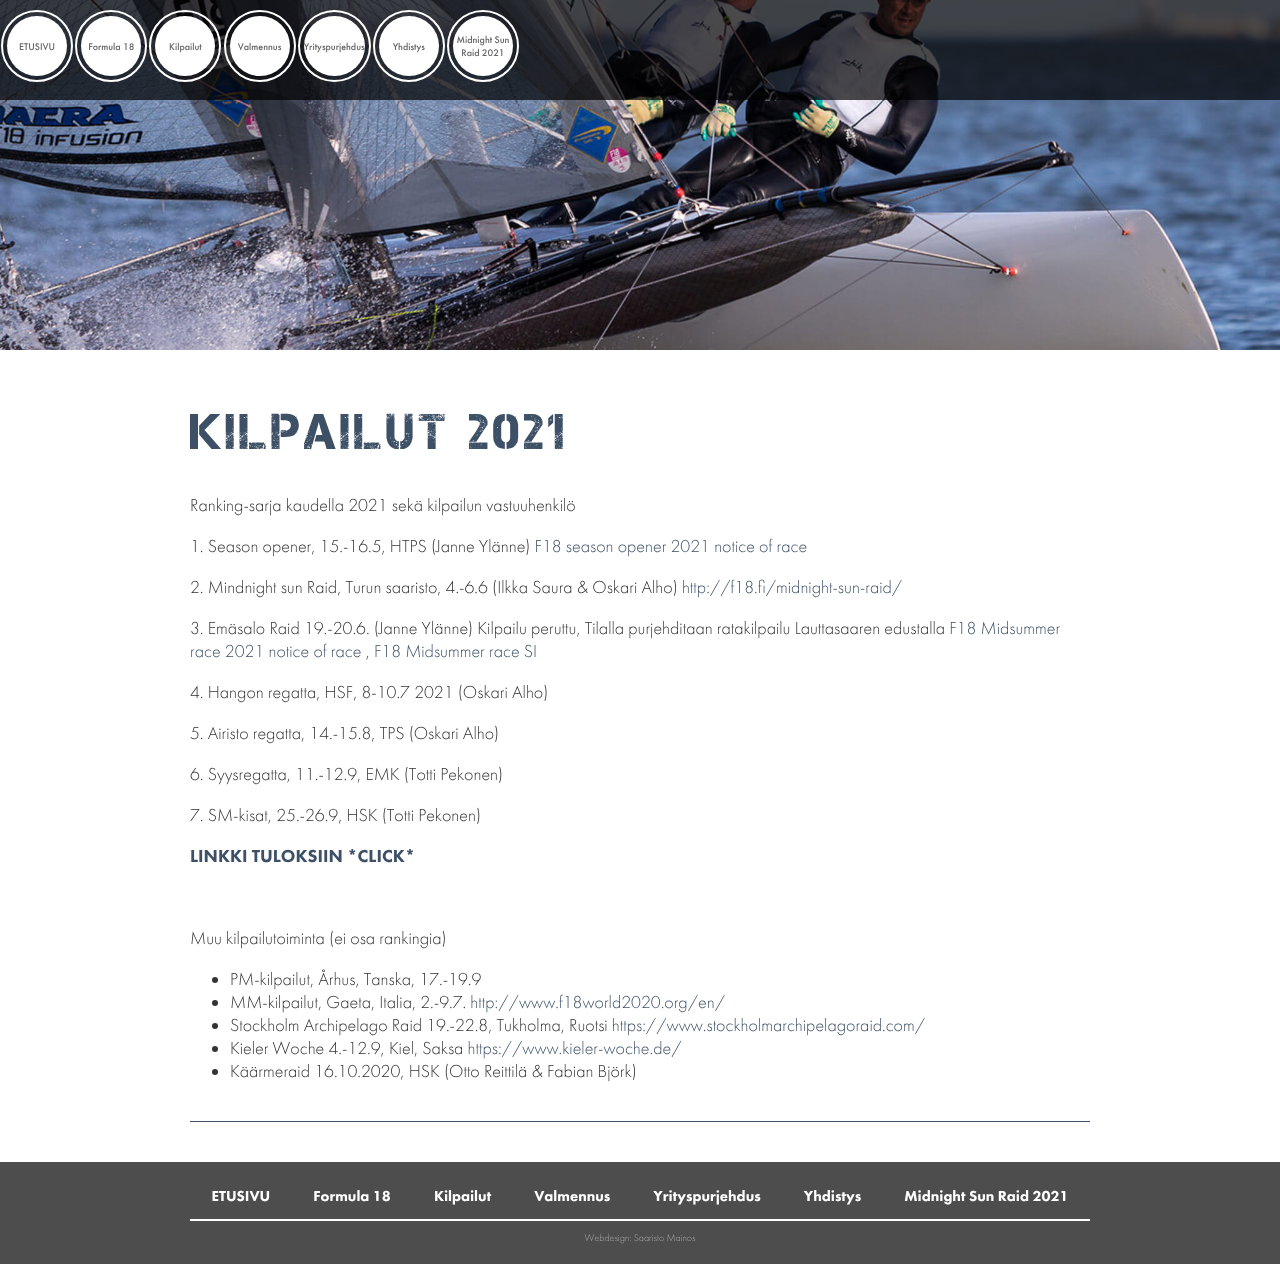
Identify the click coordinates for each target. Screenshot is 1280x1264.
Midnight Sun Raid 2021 (482, 46)
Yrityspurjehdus (334, 46)
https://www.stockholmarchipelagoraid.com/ (768, 1025)
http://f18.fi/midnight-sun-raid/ (792, 587)
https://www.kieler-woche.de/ (575, 1048)
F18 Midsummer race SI (455, 651)
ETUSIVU (37, 46)
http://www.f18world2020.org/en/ (597, 1002)
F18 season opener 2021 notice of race (671, 546)
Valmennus (260, 46)
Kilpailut (185, 46)
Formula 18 (111, 46)
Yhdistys (409, 46)
